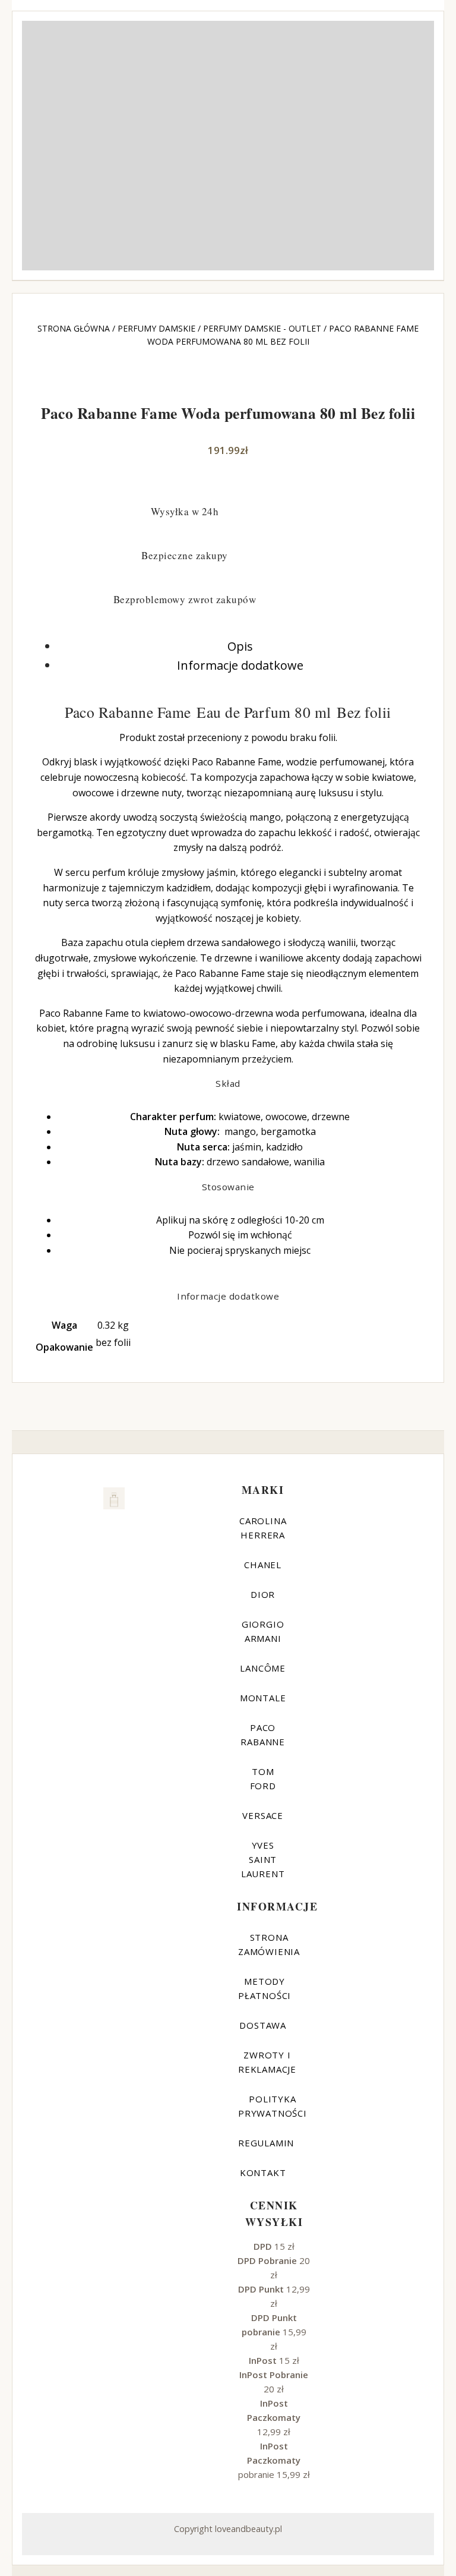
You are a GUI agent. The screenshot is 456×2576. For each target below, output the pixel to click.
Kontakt (263, 2173)
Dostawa (263, 2025)
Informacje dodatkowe (240, 665)
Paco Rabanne (263, 1735)
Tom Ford (263, 1779)
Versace (263, 1815)
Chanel (263, 1565)
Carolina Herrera (263, 1528)
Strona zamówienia (269, 1944)
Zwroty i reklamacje (267, 2062)
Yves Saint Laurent (263, 1859)
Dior (263, 1594)
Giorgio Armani (263, 1631)
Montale (263, 1698)
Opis (240, 646)
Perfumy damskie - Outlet (262, 328)
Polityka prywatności (273, 2106)
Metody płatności (265, 1988)
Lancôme (263, 1668)
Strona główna (74, 328)
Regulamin (266, 2143)
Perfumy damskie (156, 328)
